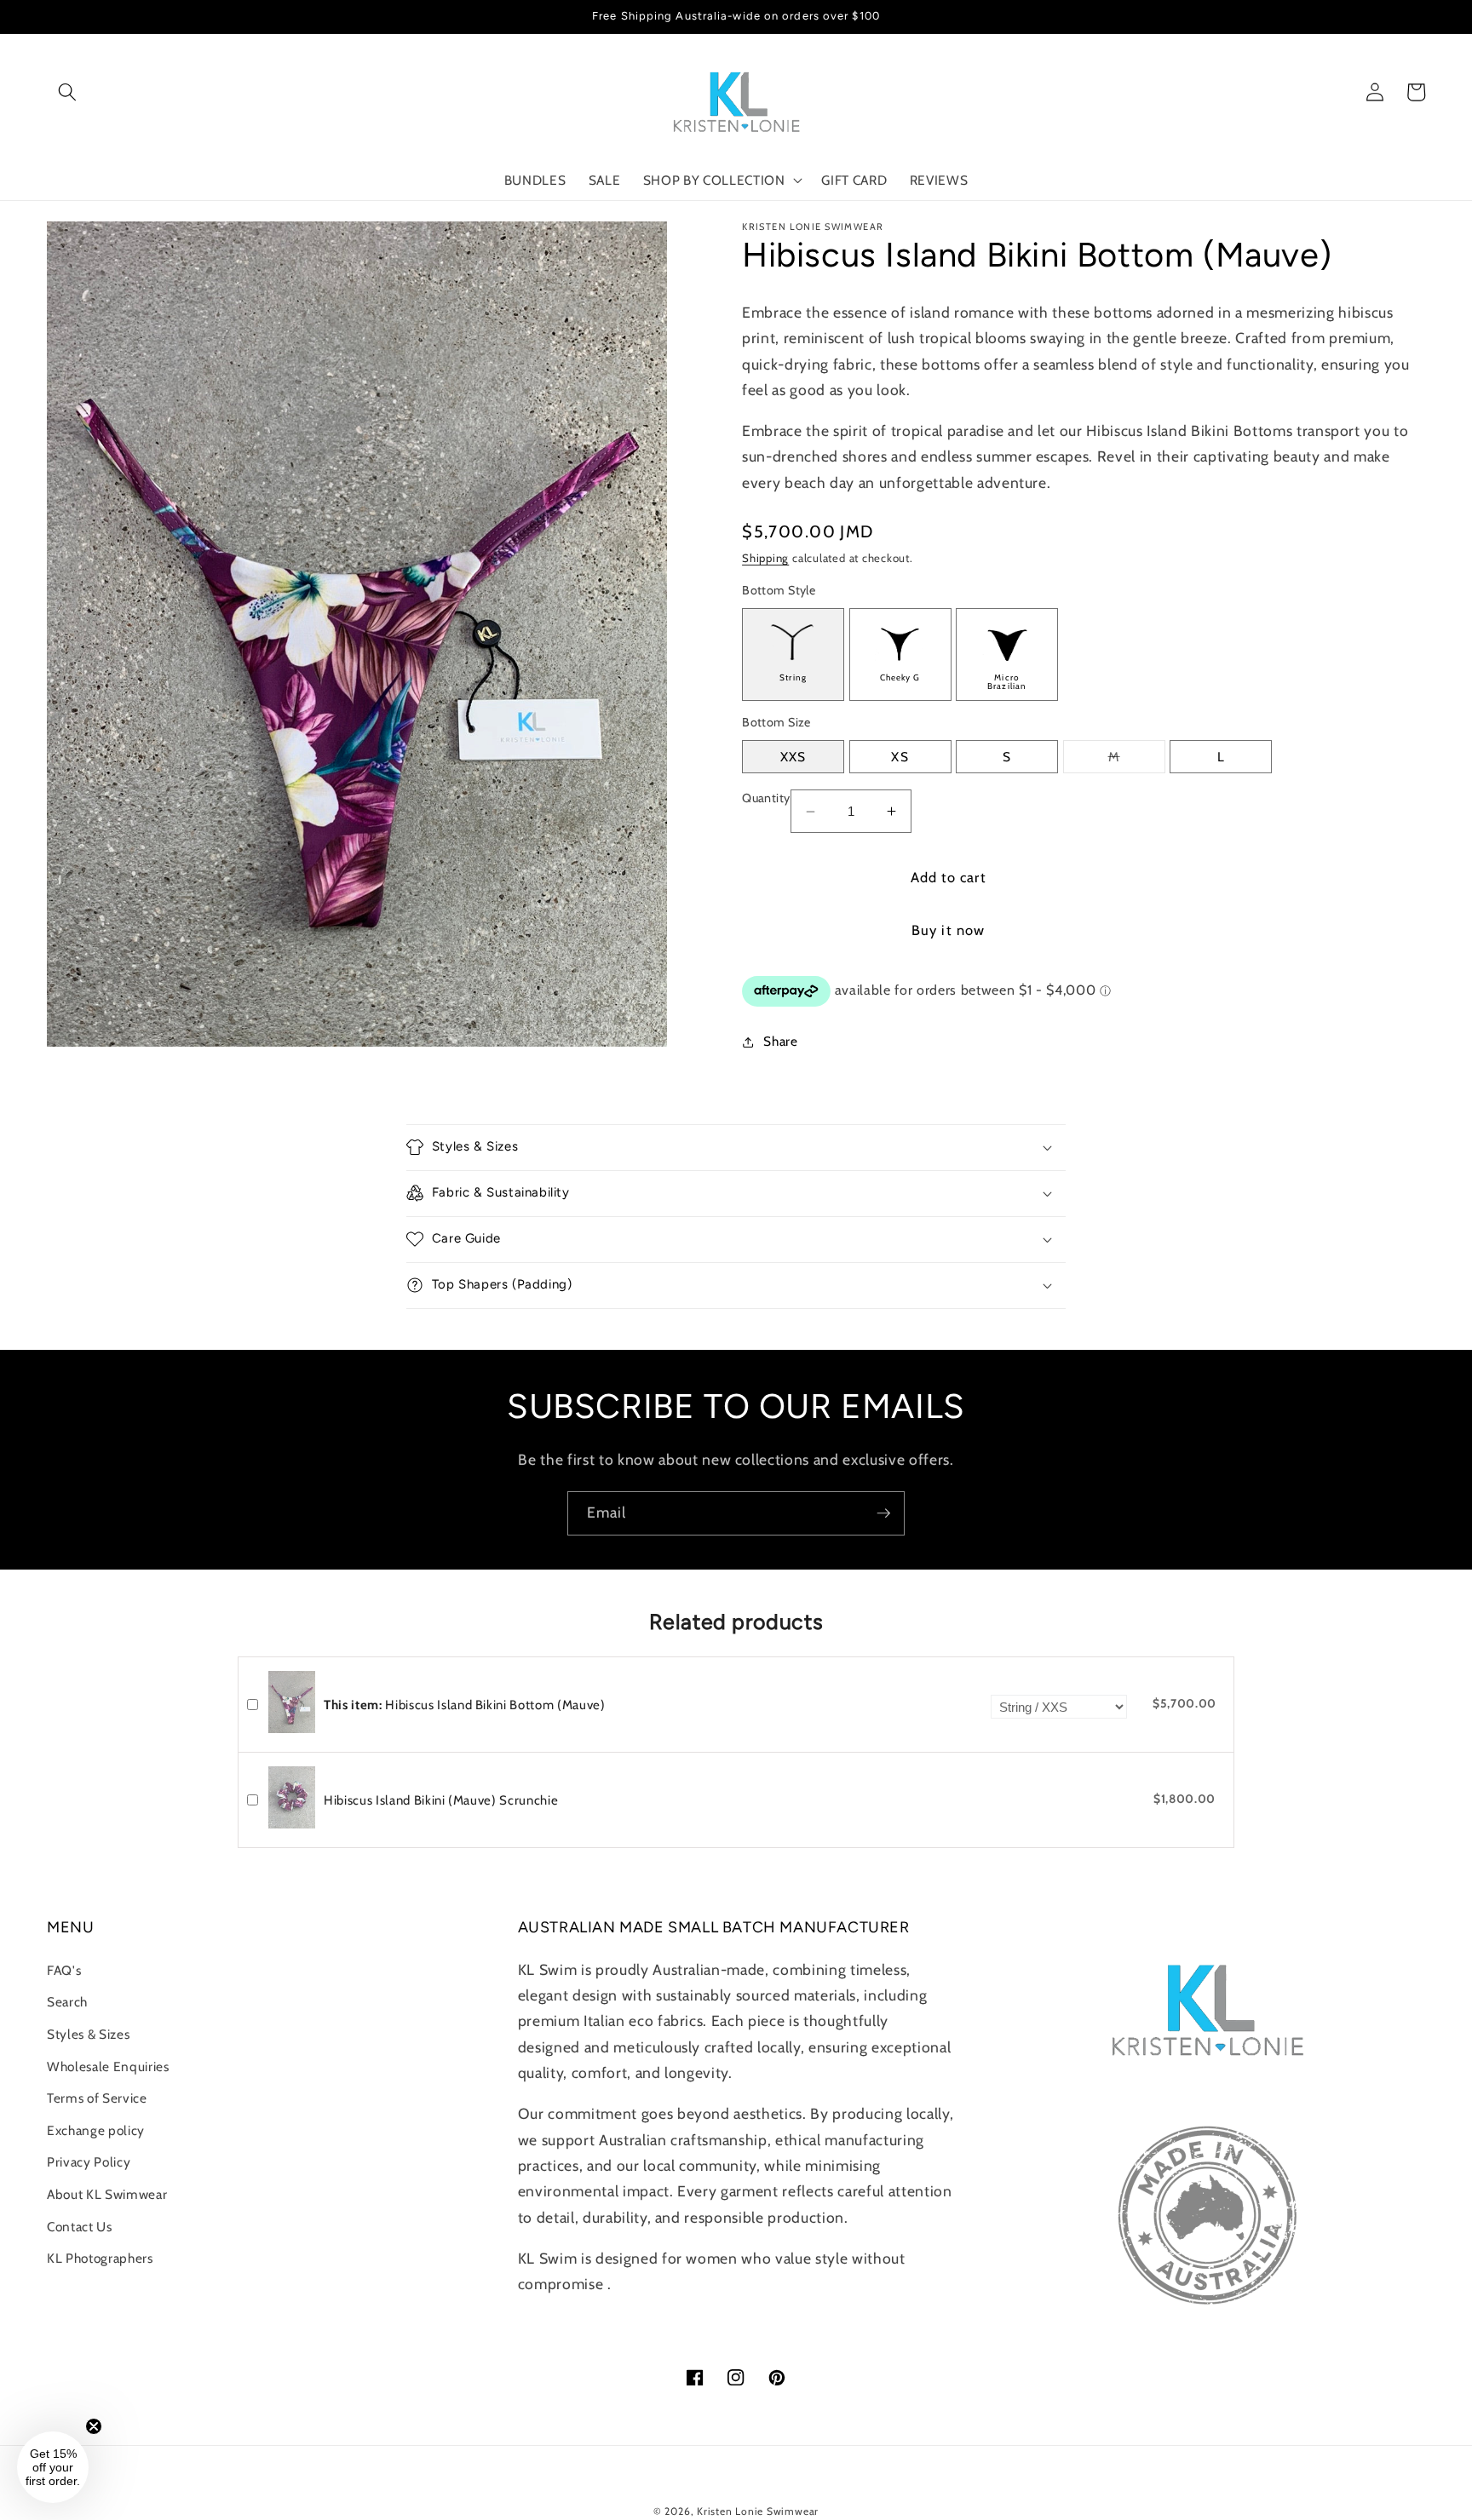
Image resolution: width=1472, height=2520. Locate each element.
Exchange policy (96, 2130)
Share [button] (780, 1041)
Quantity (766, 798)
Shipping (765, 558)
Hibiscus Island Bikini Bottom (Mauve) (465, 1705)
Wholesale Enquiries (108, 2067)
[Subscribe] (883, 1513)
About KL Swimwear (107, 2194)
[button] (67, 92)
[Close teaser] (94, 2426)
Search (67, 2002)
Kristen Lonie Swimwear (758, 2511)
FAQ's (64, 1970)
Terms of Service (97, 2098)
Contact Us (80, 2227)
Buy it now (948, 930)
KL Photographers (100, 2258)
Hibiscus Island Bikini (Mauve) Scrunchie (441, 1800)
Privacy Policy (89, 2162)
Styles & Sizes (88, 2034)
